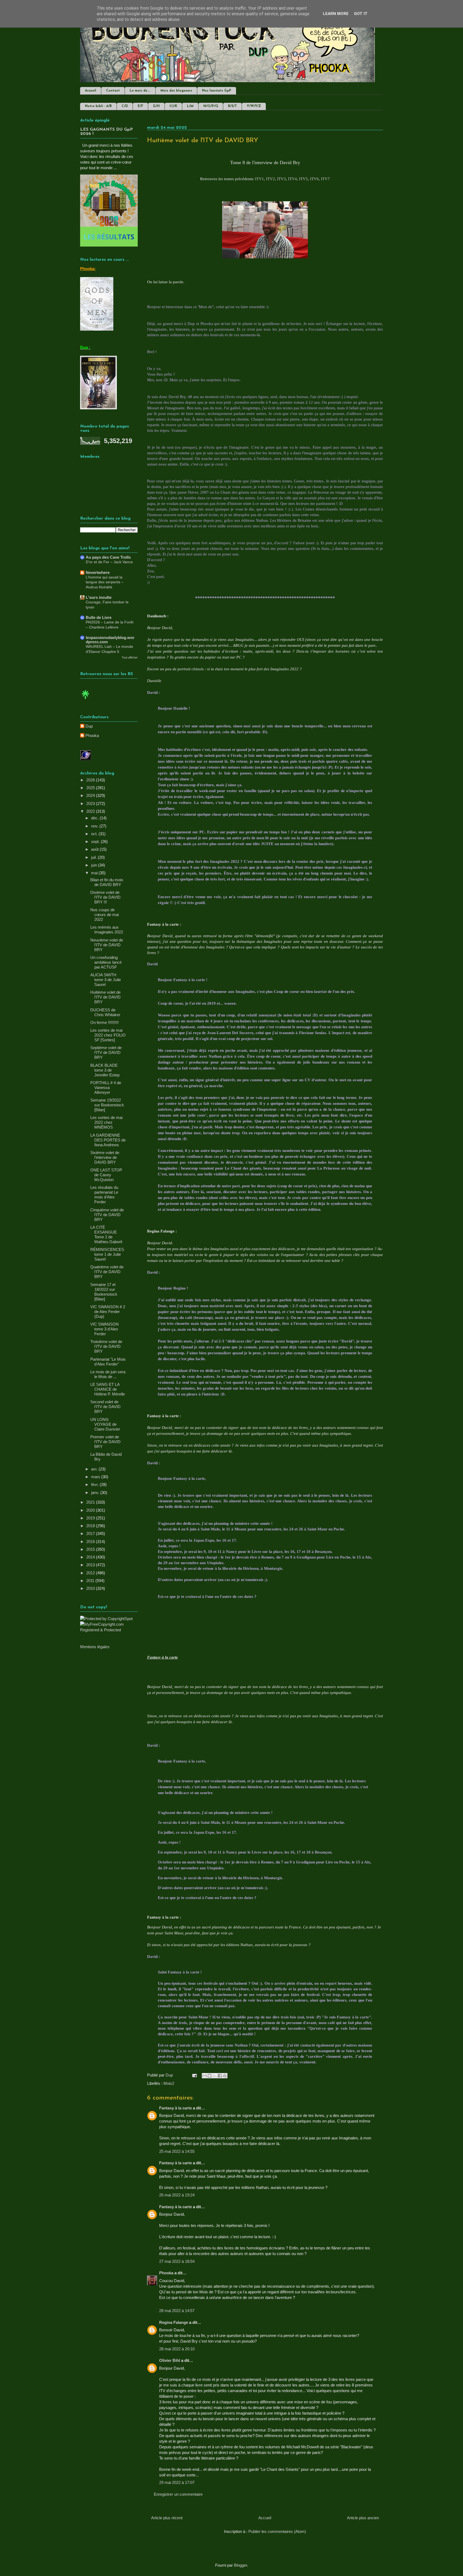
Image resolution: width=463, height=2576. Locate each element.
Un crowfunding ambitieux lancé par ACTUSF (106, 962)
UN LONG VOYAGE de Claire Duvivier (105, 1424)
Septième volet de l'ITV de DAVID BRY (106, 1052)
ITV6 (314, 179)
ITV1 (259, 179)
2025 (91, 788)
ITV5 (303, 179)
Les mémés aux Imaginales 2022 (107, 930)
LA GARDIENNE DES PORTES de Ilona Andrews (108, 1140)
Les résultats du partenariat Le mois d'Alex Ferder (104, 1195)
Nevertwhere (98, 572)
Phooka (166, 2273)
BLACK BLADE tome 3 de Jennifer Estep (105, 1070)
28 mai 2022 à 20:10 (177, 2349)
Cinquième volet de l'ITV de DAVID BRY (107, 1215)
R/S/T (232, 106)
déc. (95, 818)
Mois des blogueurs (176, 91)
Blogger (240, 2565)
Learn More (336, 14)
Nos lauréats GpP (217, 91)
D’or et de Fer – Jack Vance (109, 562)
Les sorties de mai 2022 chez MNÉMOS (106, 1122)
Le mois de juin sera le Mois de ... (108, 1374)
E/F (140, 106)
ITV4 (292, 179)
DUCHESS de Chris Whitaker (105, 1012)
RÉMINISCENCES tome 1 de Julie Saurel (107, 1254)
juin (95, 865)
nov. (95, 826)
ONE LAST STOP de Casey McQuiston (106, 1175)
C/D (125, 106)
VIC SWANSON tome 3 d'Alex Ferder (104, 1329)
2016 (91, 1542)
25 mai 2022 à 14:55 (177, 2151)
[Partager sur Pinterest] (225, 2076)
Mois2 (169, 2083)
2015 (91, 1549)
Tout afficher (130, 657)
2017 (91, 1533)
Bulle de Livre (99, 617)
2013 (91, 1565)
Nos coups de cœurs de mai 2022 (104, 915)
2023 (91, 803)
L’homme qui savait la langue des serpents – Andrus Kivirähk (105, 582)
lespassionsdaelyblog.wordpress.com (110, 640)
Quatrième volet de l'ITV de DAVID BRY (107, 1272)
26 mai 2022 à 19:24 (177, 2195)
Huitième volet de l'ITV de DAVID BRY (105, 997)
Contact (113, 91)
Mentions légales (95, 1647)
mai (95, 873)
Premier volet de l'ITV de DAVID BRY (105, 1442)
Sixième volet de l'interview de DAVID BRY (105, 1157)
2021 (91, 1502)
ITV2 (270, 179)
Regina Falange (174, 2322)
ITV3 (281, 179)
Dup (89, 726)
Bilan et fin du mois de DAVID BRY (107, 882)
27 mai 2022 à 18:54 (177, 2261)
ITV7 (325, 179)
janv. (96, 1493)
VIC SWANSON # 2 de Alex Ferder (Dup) (108, 1312)
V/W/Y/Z (254, 106)
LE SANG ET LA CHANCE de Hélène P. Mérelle (108, 1389)
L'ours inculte (99, 597)
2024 (91, 795)
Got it (361, 14)
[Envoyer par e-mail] (204, 2076)
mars (96, 1477)
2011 (91, 1581)
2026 (91, 780)
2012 (91, 1573)
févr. (95, 1484)
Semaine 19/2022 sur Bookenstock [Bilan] (107, 1105)
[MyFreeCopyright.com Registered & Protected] (109, 1630)
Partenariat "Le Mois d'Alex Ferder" (108, 1362)
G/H (156, 106)
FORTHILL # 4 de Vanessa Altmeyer (106, 1087)
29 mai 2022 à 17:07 (177, 2482)
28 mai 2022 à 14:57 (177, 2311)
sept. (96, 841)
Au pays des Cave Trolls (108, 557)
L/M (190, 106)
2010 (91, 1588)
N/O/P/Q (211, 106)
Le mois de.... (140, 91)
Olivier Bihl (170, 2360)
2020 (91, 1510)
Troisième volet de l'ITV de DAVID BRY (106, 1346)
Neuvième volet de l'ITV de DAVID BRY (107, 945)
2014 (91, 1557)
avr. (95, 1469)
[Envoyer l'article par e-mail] (194, 2075)
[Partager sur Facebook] (220, 2076)
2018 (91, 1526)
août (95, 849)
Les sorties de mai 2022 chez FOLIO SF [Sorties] (108, 1035)
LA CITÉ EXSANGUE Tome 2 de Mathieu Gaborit (106, 1234)
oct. (95, 834)
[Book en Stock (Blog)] (85, 700)
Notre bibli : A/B (98, 106)
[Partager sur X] (215, 2076)
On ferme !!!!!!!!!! (104, 1022)
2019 (91, 1518)
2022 (91, 811)
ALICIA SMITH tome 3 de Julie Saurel (106, 980)
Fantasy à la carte (176, 2108)
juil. (94, 857)
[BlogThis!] (210, 2076)
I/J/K (173, 106)
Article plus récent (167, 2518)
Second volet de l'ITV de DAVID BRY (105, 1407)
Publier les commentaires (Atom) (277, 2531)
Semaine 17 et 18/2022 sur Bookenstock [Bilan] (104, 1292)
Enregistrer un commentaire (178, 2494)
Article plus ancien (363, 2518)
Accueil (91, 91)
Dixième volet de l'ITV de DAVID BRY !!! (105, 897)
